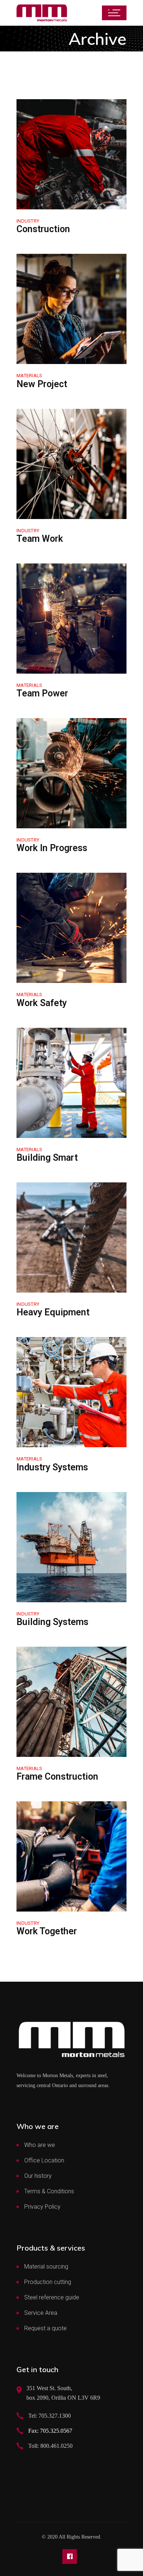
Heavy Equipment (53, 1312)
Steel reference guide (52, 2297)
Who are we (40, 2145)
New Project (42, 384)
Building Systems (52, 1622)
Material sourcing (46, 2267)
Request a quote (45, 2328)
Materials (29, 376)
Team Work (40, 539)
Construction (43, 229)
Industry (28, 221)
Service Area (41, 2313)
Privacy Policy (42, 2207)
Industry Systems (52, 1467)
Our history (38, 2176)
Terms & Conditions (49, 2191)
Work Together (47, 1931)
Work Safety (42, 1003)
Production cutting (48, 2282)
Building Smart (47, 1158)
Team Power (42, 693)
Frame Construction (57, 1777)
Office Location (44, 2160)
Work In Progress (52, 848)
